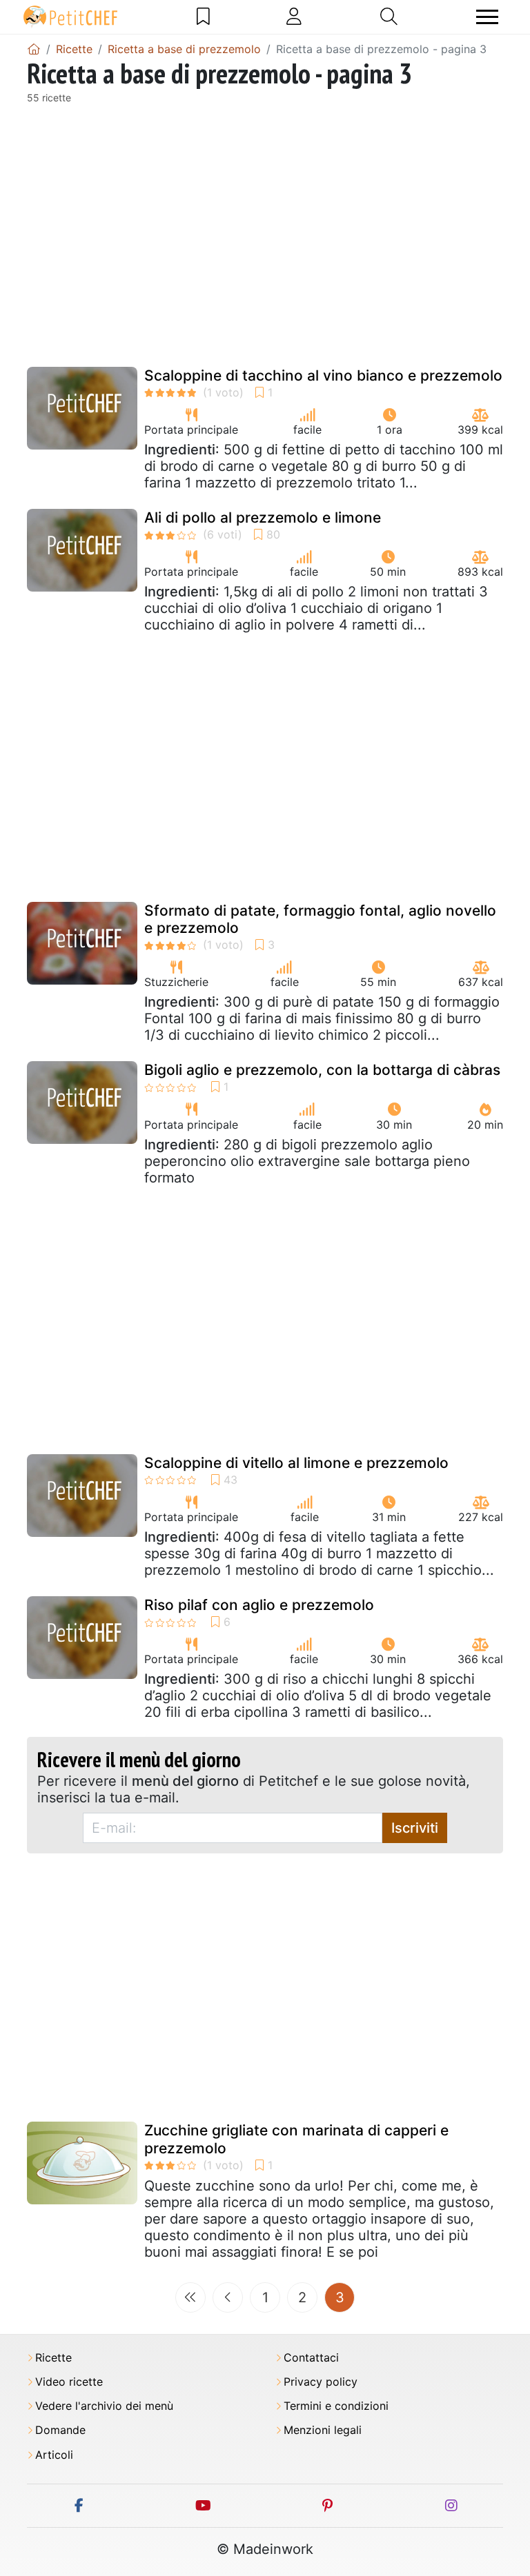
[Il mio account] (294, 17)
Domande (60, 2430)
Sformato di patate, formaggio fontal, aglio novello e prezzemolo (320, 919)
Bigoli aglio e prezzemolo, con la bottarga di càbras (322, 1070)
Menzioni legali (323, 2430)
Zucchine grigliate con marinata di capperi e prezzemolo (296, 2139)
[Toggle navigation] (487, 17)
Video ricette (69, 2382)
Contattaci (311, 2358)
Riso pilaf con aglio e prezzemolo (259, 1605)
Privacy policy (321, 2382)
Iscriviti (415, 1828)
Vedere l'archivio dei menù (104, 2406)
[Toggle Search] (389, 17)
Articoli (54, 2455)
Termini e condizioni (336, 2406)
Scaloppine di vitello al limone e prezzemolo (296, 1463)
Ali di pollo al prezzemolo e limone (263, 517)
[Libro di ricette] (203, 17)
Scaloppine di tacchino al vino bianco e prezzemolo (323, 375)
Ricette (53, 2358)
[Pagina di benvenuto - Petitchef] (34, 49)
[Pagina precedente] (228, 2297)
